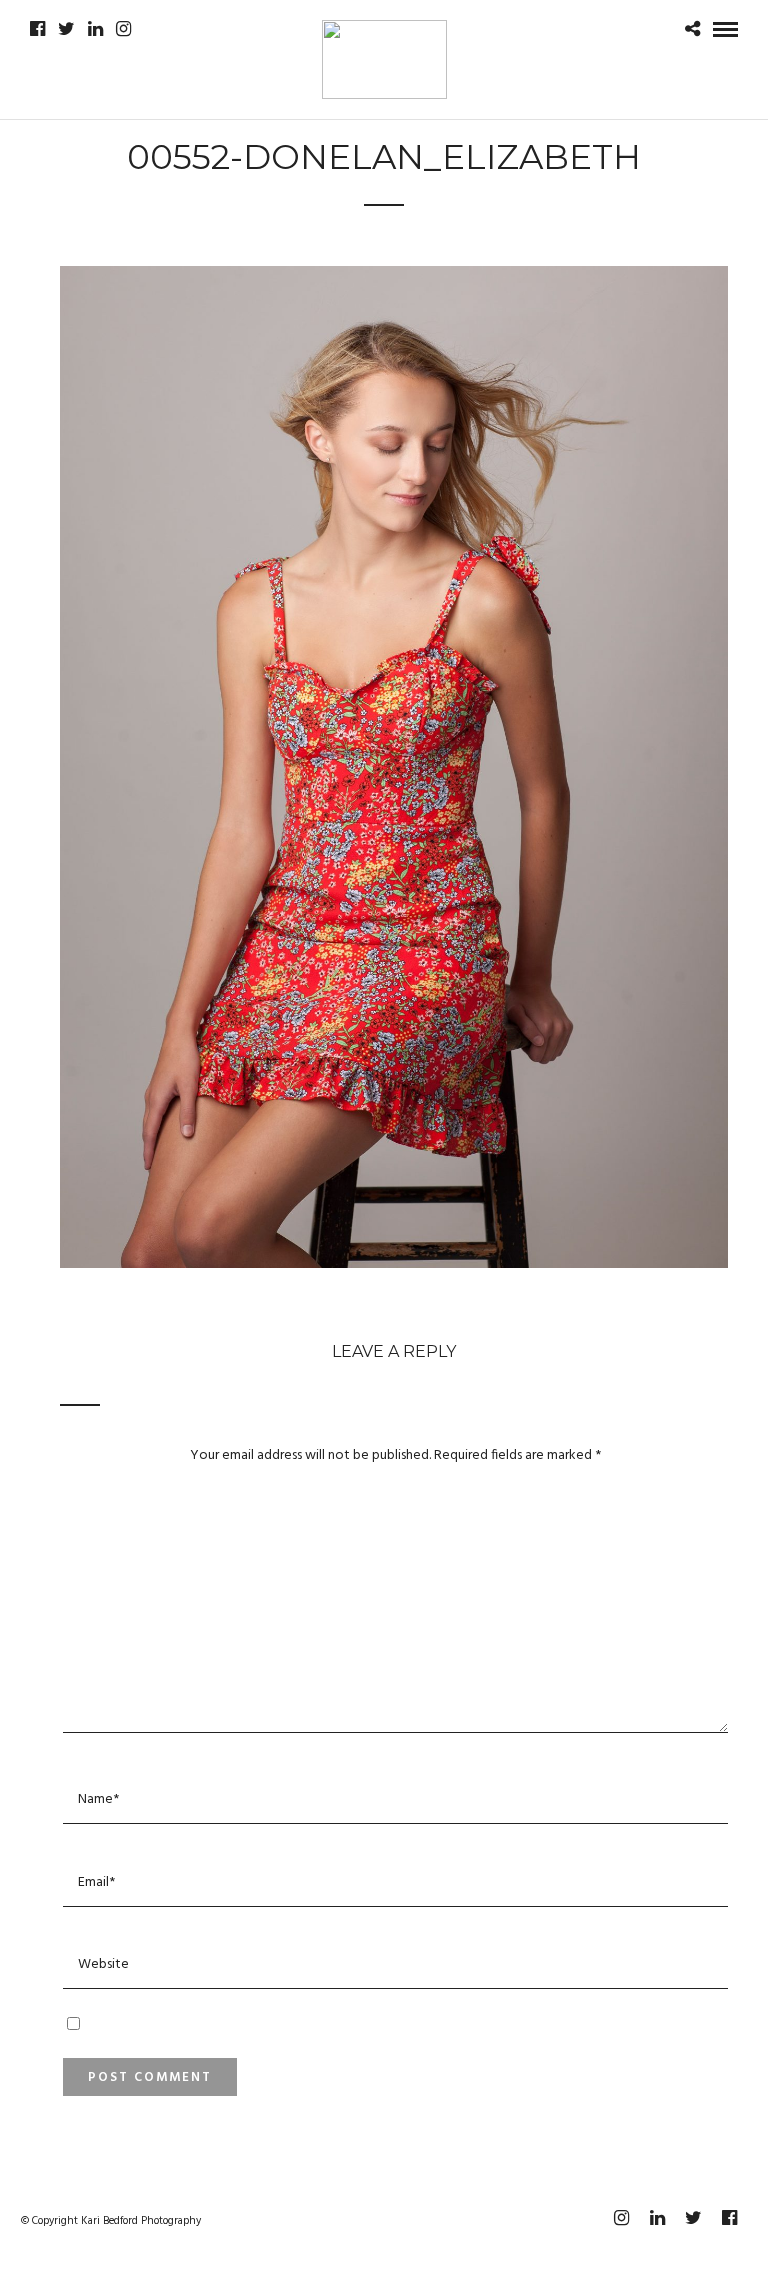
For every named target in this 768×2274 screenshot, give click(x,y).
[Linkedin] (95, 29)
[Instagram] (123, 29)
